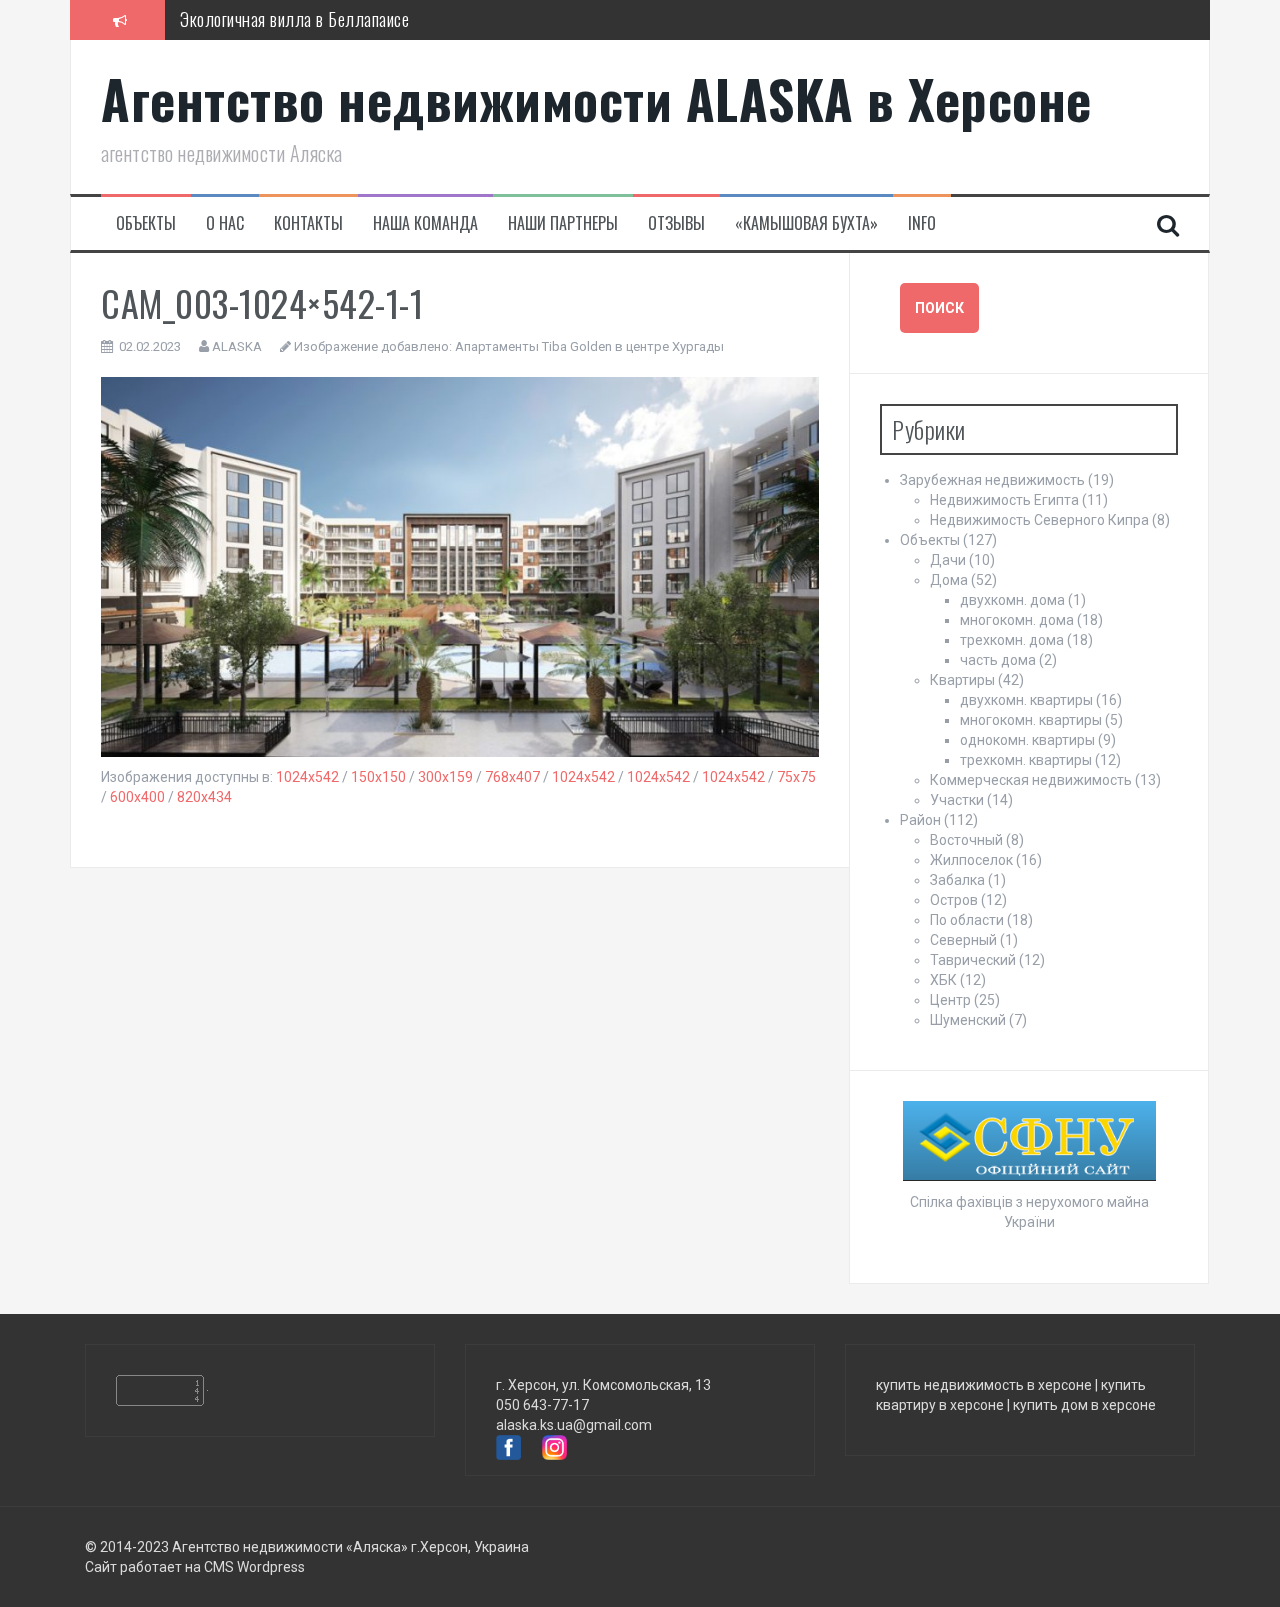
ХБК (943, 980)
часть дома (998, 660)
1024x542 (307, 777)
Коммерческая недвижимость (1031, 780)
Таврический (973, 960)
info (922, 223)
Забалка (957, 880)
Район (920, 820)
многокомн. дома (1017, 620)
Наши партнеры (563, 223)
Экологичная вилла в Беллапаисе (294, 19)
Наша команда (425, 223)
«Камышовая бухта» (806, 223)
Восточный (966, 840)
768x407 (512, 777)
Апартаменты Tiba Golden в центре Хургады (589, 346)
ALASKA (237, 346)
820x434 (204, 797)
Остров (954, 900)
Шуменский (968, 1020)
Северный (963, 940)
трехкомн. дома (1012, 640)
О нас (225, 223)
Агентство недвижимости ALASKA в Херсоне (596, 98)
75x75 (796, 777)
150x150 (378, 777)
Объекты (146, 223)
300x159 (445, 777)
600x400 (137, 797)
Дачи (948, 560)
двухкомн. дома (1012, 600)
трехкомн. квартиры (1026, 760)
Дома (949, 580)
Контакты (308, 223)
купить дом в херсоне (1084, 1405)
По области (967, 920)
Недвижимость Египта (1004, 500)
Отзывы (676, 223)
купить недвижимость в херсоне (984, 1385)
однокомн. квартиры (1027, 740)
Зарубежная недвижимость (992, 480)
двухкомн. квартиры (1026, 700)
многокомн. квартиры (1031, 720)
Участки (957, 800)
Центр (950, 1000)
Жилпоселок (971, 860)
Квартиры (962, 680)
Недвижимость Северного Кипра (1039, 520)
